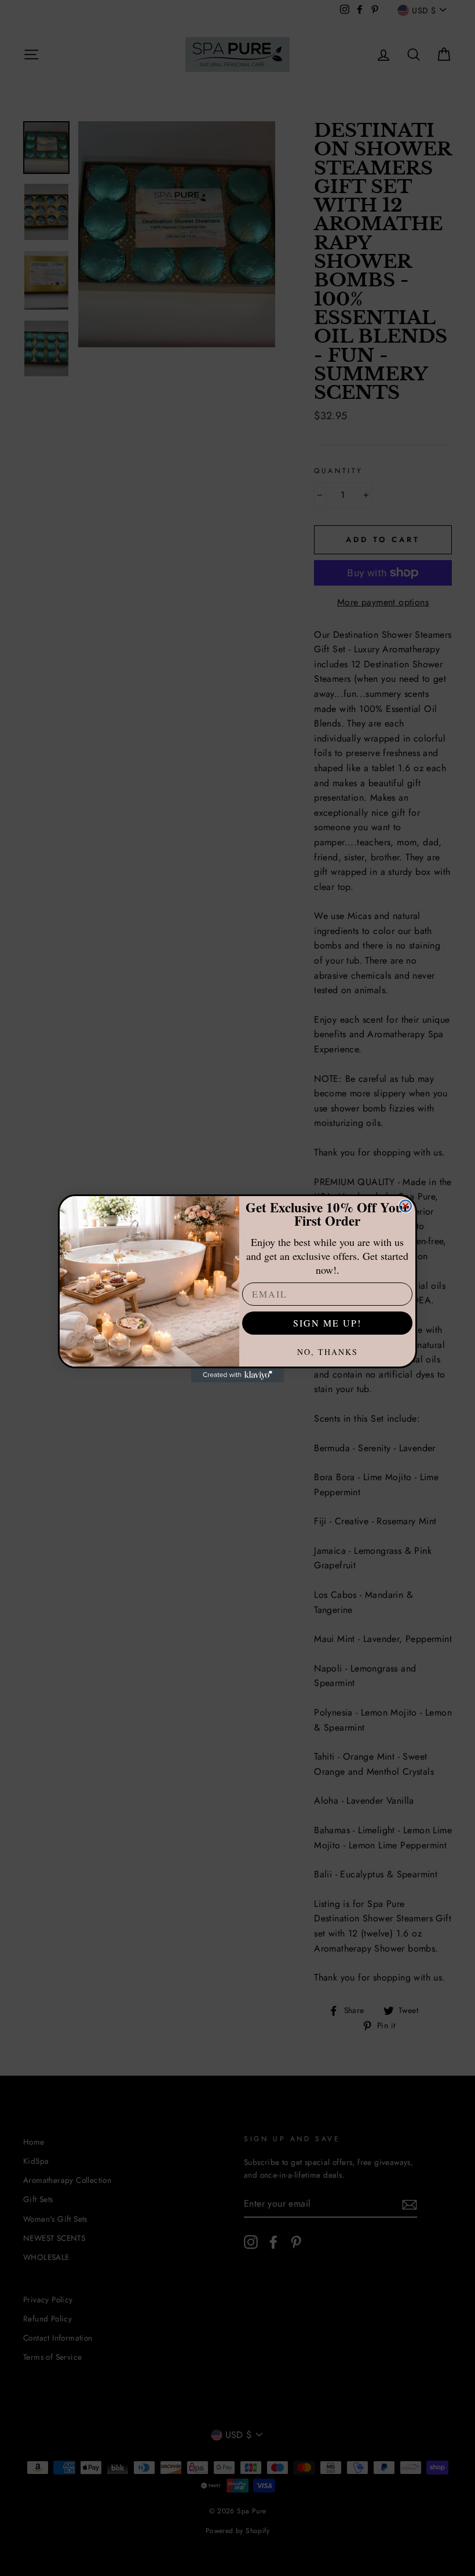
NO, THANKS (328, 1352)
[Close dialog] (405, 1206)
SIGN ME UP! (327, 1323)
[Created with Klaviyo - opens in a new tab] (237, 1375)
